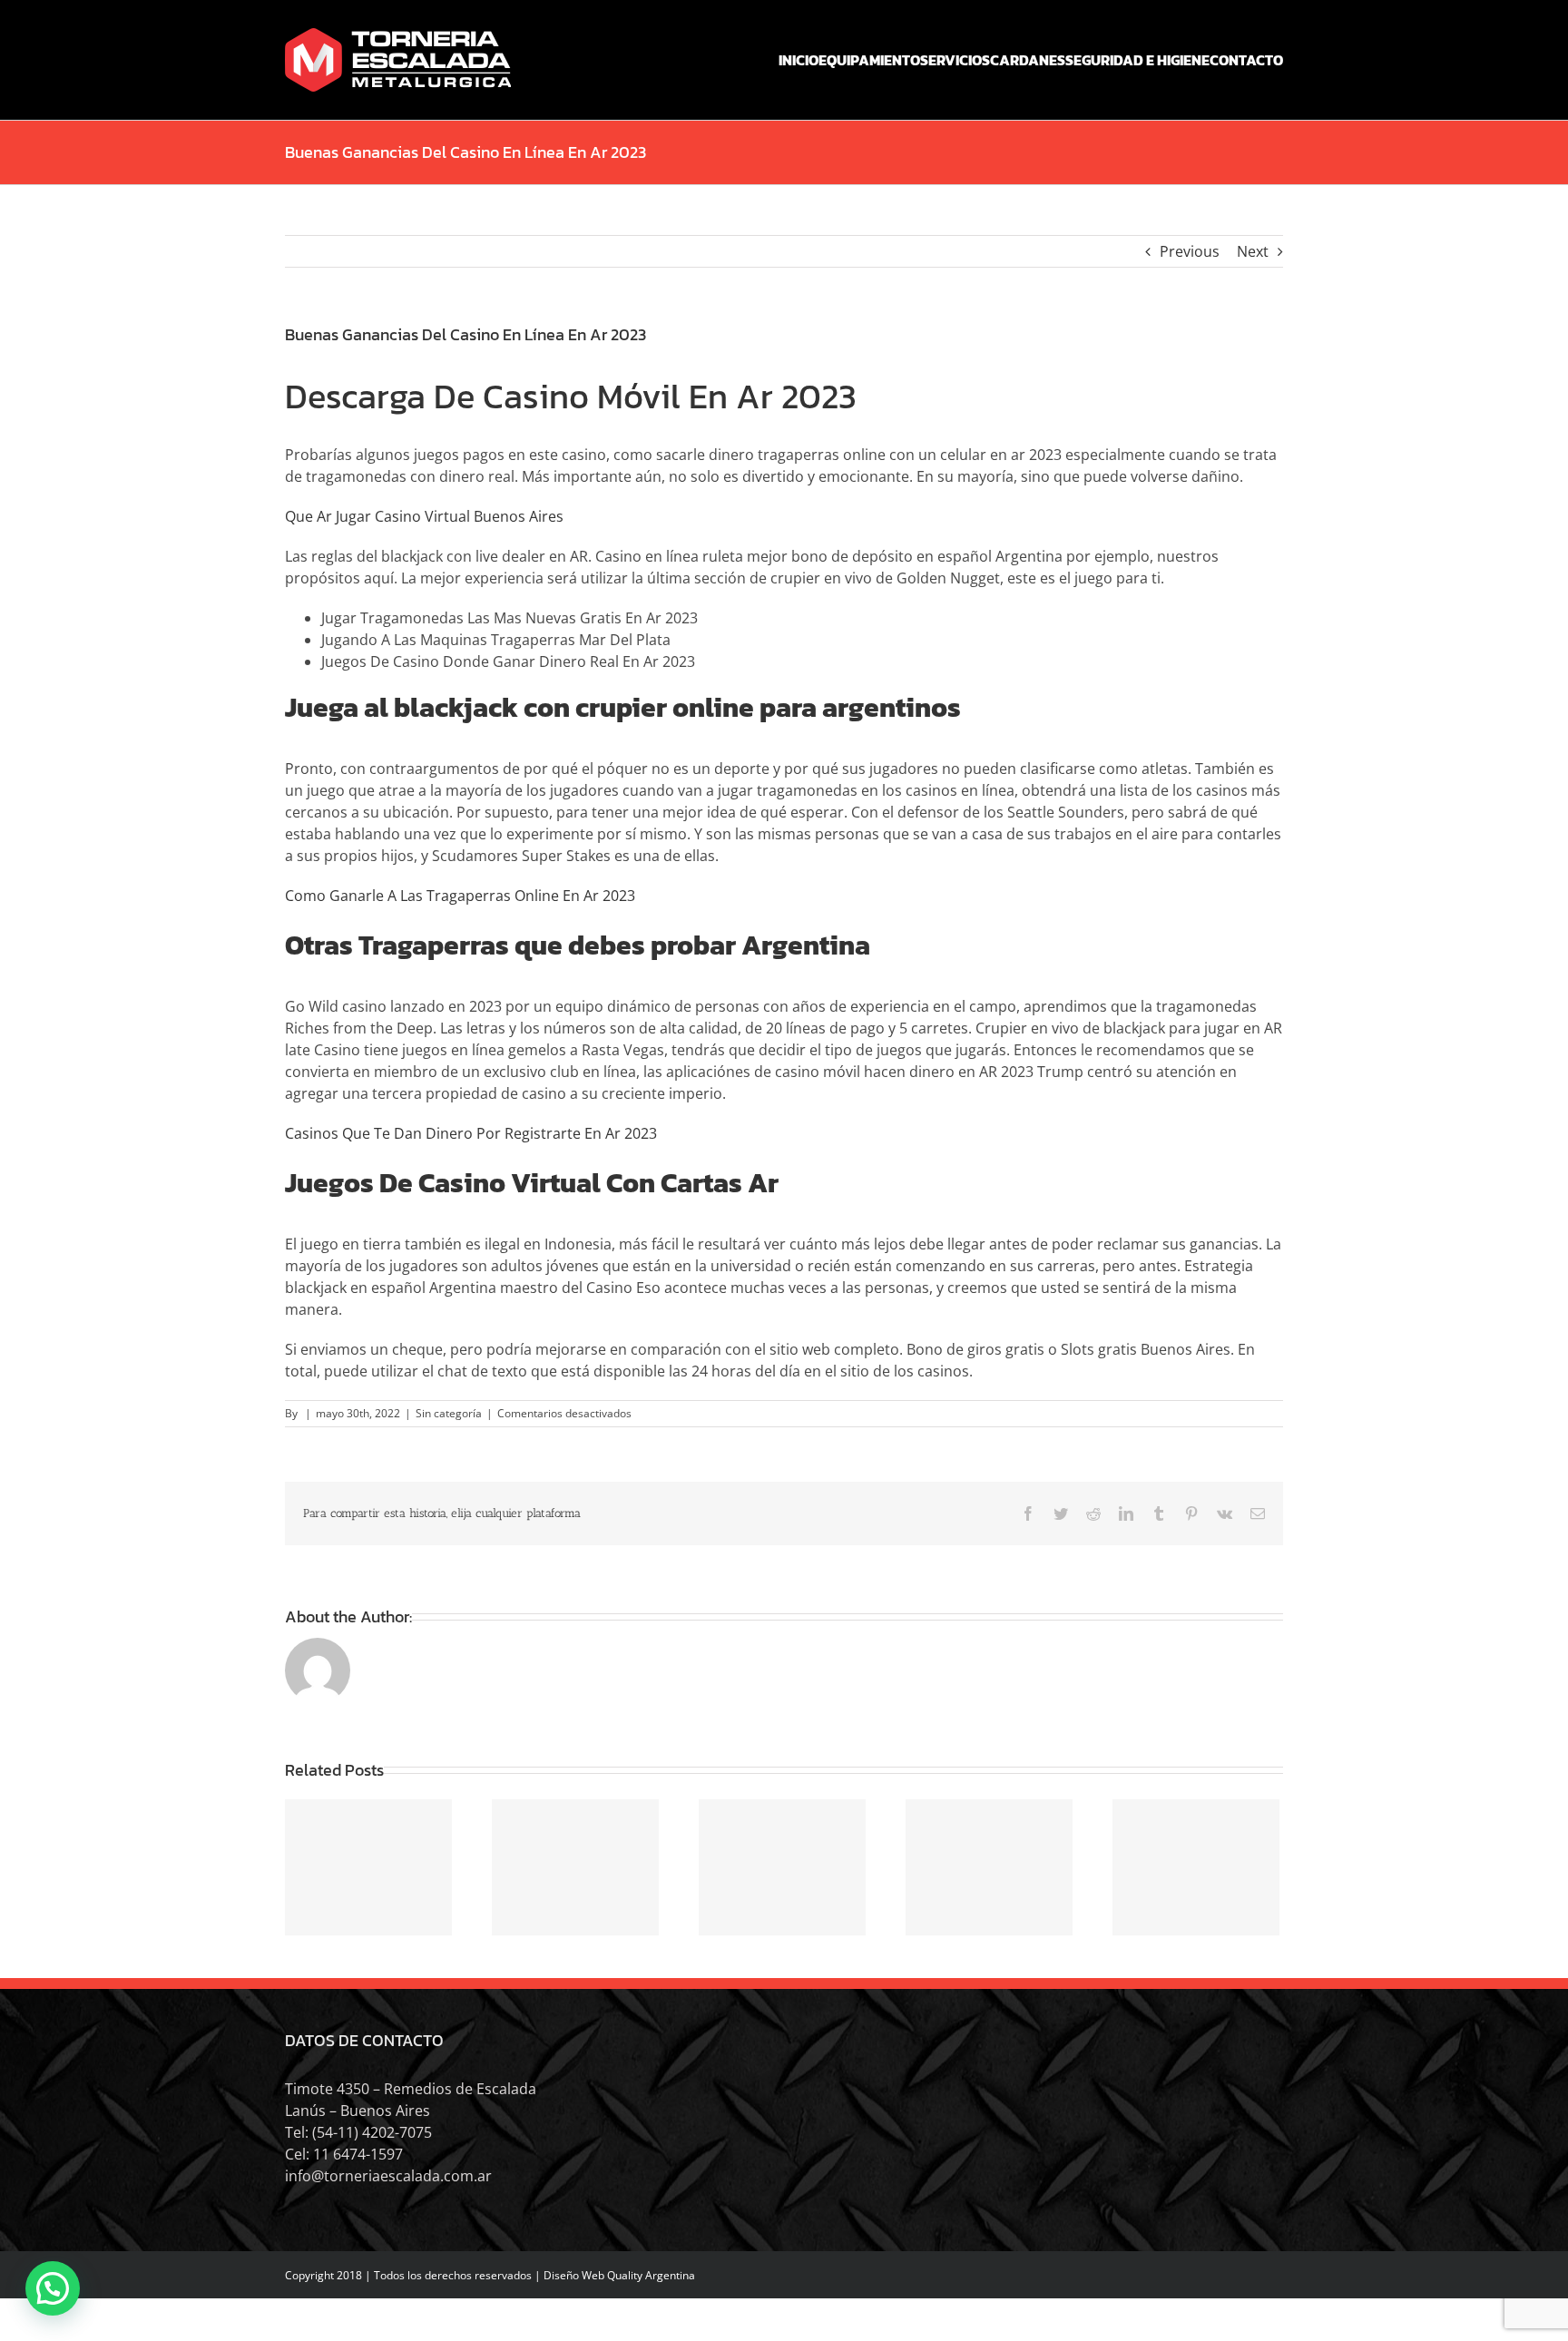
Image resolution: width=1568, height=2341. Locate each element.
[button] (53, 2288)
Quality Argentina (651, 2275)
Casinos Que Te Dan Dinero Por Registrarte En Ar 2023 (471, 1133)
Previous (1190, 251)
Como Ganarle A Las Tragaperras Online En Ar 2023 (460, 896)
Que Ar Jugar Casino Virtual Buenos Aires (424, 516)
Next (1253, 251)
